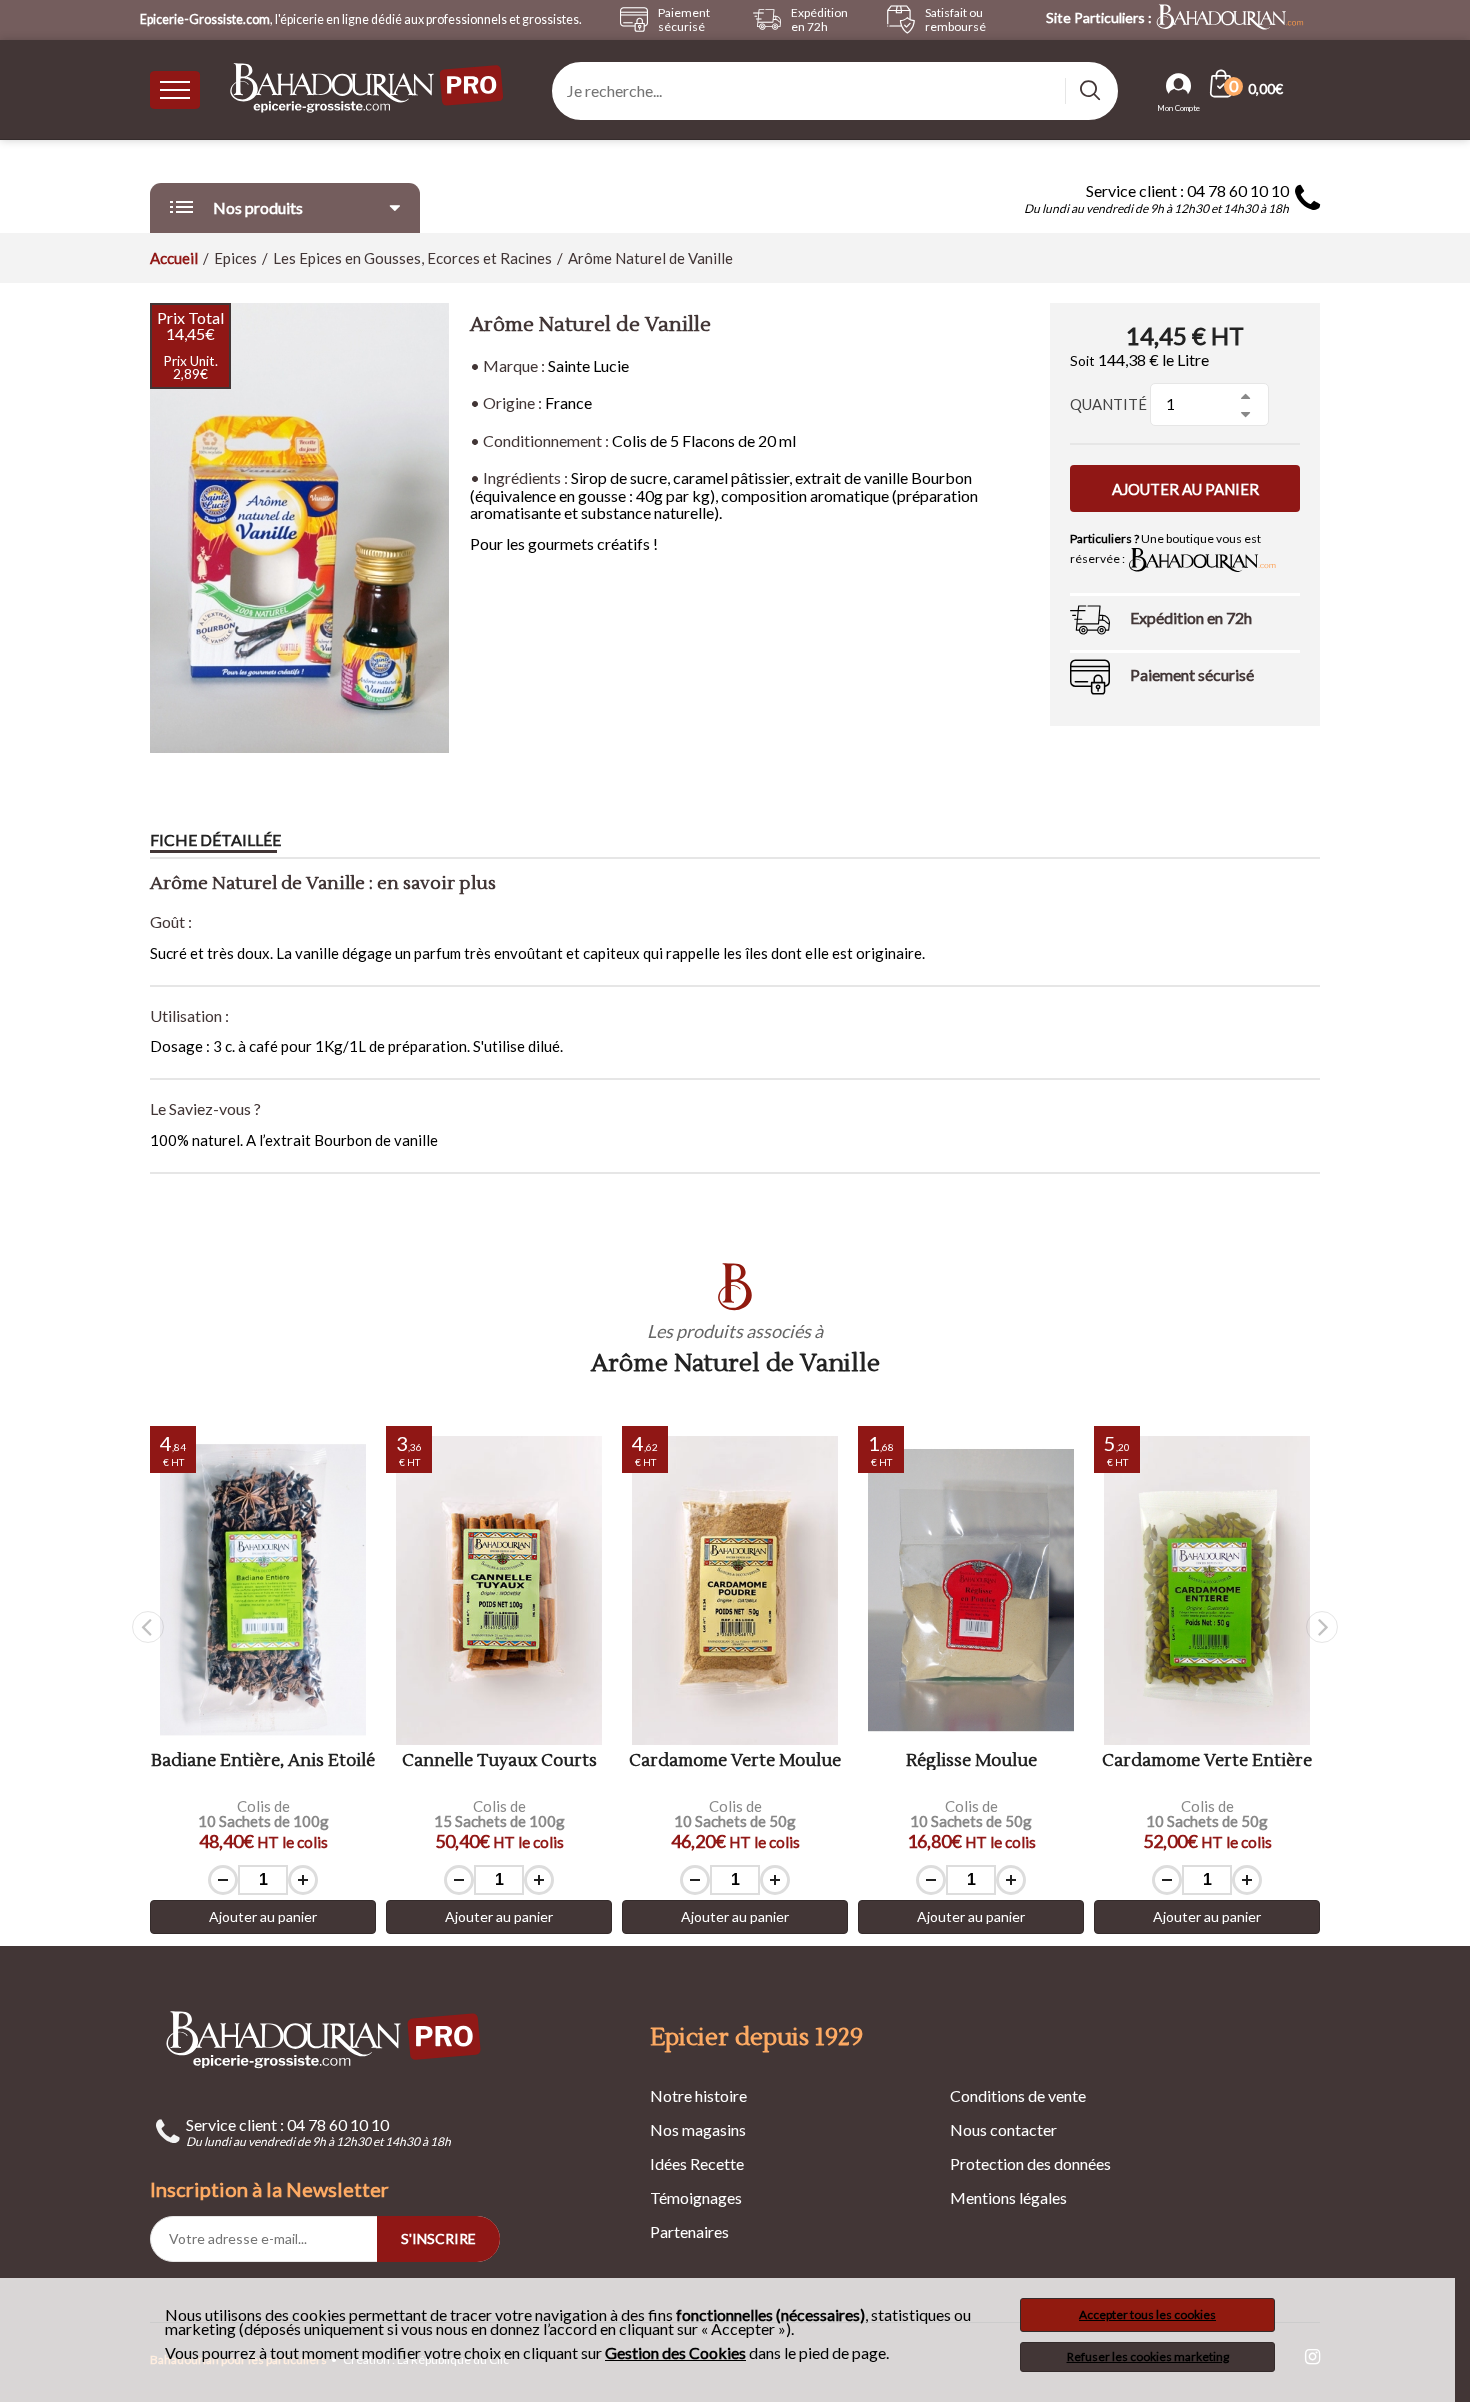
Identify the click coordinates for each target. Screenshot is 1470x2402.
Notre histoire (698, 2095)
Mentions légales (1008, 2197)
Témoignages (696, 2197)
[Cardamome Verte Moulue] (735, 1590)
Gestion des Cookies (675, 2353)
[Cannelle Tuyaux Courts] (499, 1590)
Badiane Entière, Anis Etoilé (263, 1761)
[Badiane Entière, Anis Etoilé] (263, 1590)
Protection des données (1030, 2163)
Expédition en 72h (1191, 617)
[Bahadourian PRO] (325, 2038)
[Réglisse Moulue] (971, 1590)
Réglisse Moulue (971, 1761)
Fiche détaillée (215, 839)
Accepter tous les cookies (1147, 2314)
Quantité (1108, 404)
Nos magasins (698, 2129)
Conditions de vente (1018, 2095)
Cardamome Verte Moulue (735, 1761)
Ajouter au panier (1185, 489)
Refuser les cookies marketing (1148, 2356)
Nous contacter (1003, 2129)
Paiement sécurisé (1192, 674)
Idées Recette (697, 2163)
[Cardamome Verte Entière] (1207, 1590)
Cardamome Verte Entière (1207, 1761)
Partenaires (689, 2231)
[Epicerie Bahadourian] (368, 89)
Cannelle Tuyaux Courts (499, 1761)
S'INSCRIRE (438, 2238)
